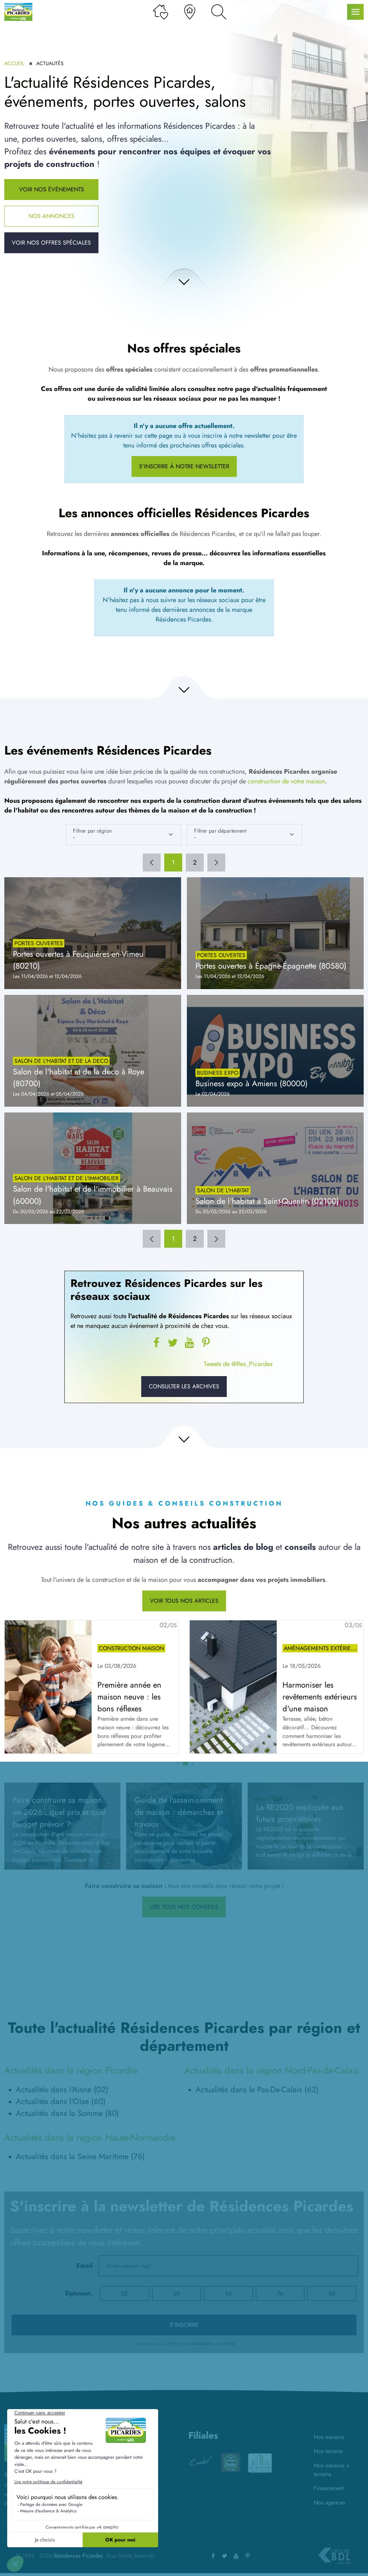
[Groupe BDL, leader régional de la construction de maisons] (334, 2556)
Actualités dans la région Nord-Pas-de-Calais (272, 2070)
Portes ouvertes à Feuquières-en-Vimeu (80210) (78, 960)
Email (84, 2266)
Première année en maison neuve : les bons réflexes (129, 1697)
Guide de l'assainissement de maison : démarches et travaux (179, 1812)
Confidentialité (198, 2344)
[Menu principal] (355, 12)
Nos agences (329, 2502)
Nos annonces (51, 216)
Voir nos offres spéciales (51, 243)
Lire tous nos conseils (184, 1907)
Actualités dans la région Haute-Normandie (90, 2138)
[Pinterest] (206, 1343)
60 (176, 2293)
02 (124, 2293)
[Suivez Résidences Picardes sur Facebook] (156, 1343)
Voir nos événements (52, 189)
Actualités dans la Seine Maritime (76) (80, 2156)
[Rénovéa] (230, 2462)
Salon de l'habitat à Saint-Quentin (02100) (267, 1201)
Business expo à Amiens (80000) (252, 1083)
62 (229, 2293)
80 (332, 2293)
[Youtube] (189, 1343)
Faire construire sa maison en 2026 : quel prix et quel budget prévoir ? (59, 1812)
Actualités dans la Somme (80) (67, 2113)
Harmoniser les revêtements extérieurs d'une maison (320, 1697)
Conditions (225, 2344)
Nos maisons (329, 2437)
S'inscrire (184, 2325)
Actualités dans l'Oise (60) (61, 2101)
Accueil (14, 63)
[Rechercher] (219, 12)
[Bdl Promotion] (201, 2462)
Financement (329, 2488)
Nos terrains (328, 2451)
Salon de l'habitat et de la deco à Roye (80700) (79, 1077)
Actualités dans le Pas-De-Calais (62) (257, 2089)
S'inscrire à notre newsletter (184, 466)
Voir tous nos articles (184, 1601)
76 (280, 2293)
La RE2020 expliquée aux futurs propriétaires (300, 1813)
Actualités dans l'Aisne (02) (62, 2089)
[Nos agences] (190, 12)
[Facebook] (213, 2556)
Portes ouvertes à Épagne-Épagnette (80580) (271, 966)
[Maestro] (260, 2462)
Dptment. (79, 2293)
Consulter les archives (184, 1386)
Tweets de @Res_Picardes (238, 1364)
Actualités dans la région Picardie (71, 2070)
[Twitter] (173, 1343)
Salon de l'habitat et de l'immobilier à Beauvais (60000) (93, 1195)
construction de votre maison (286, 781)
